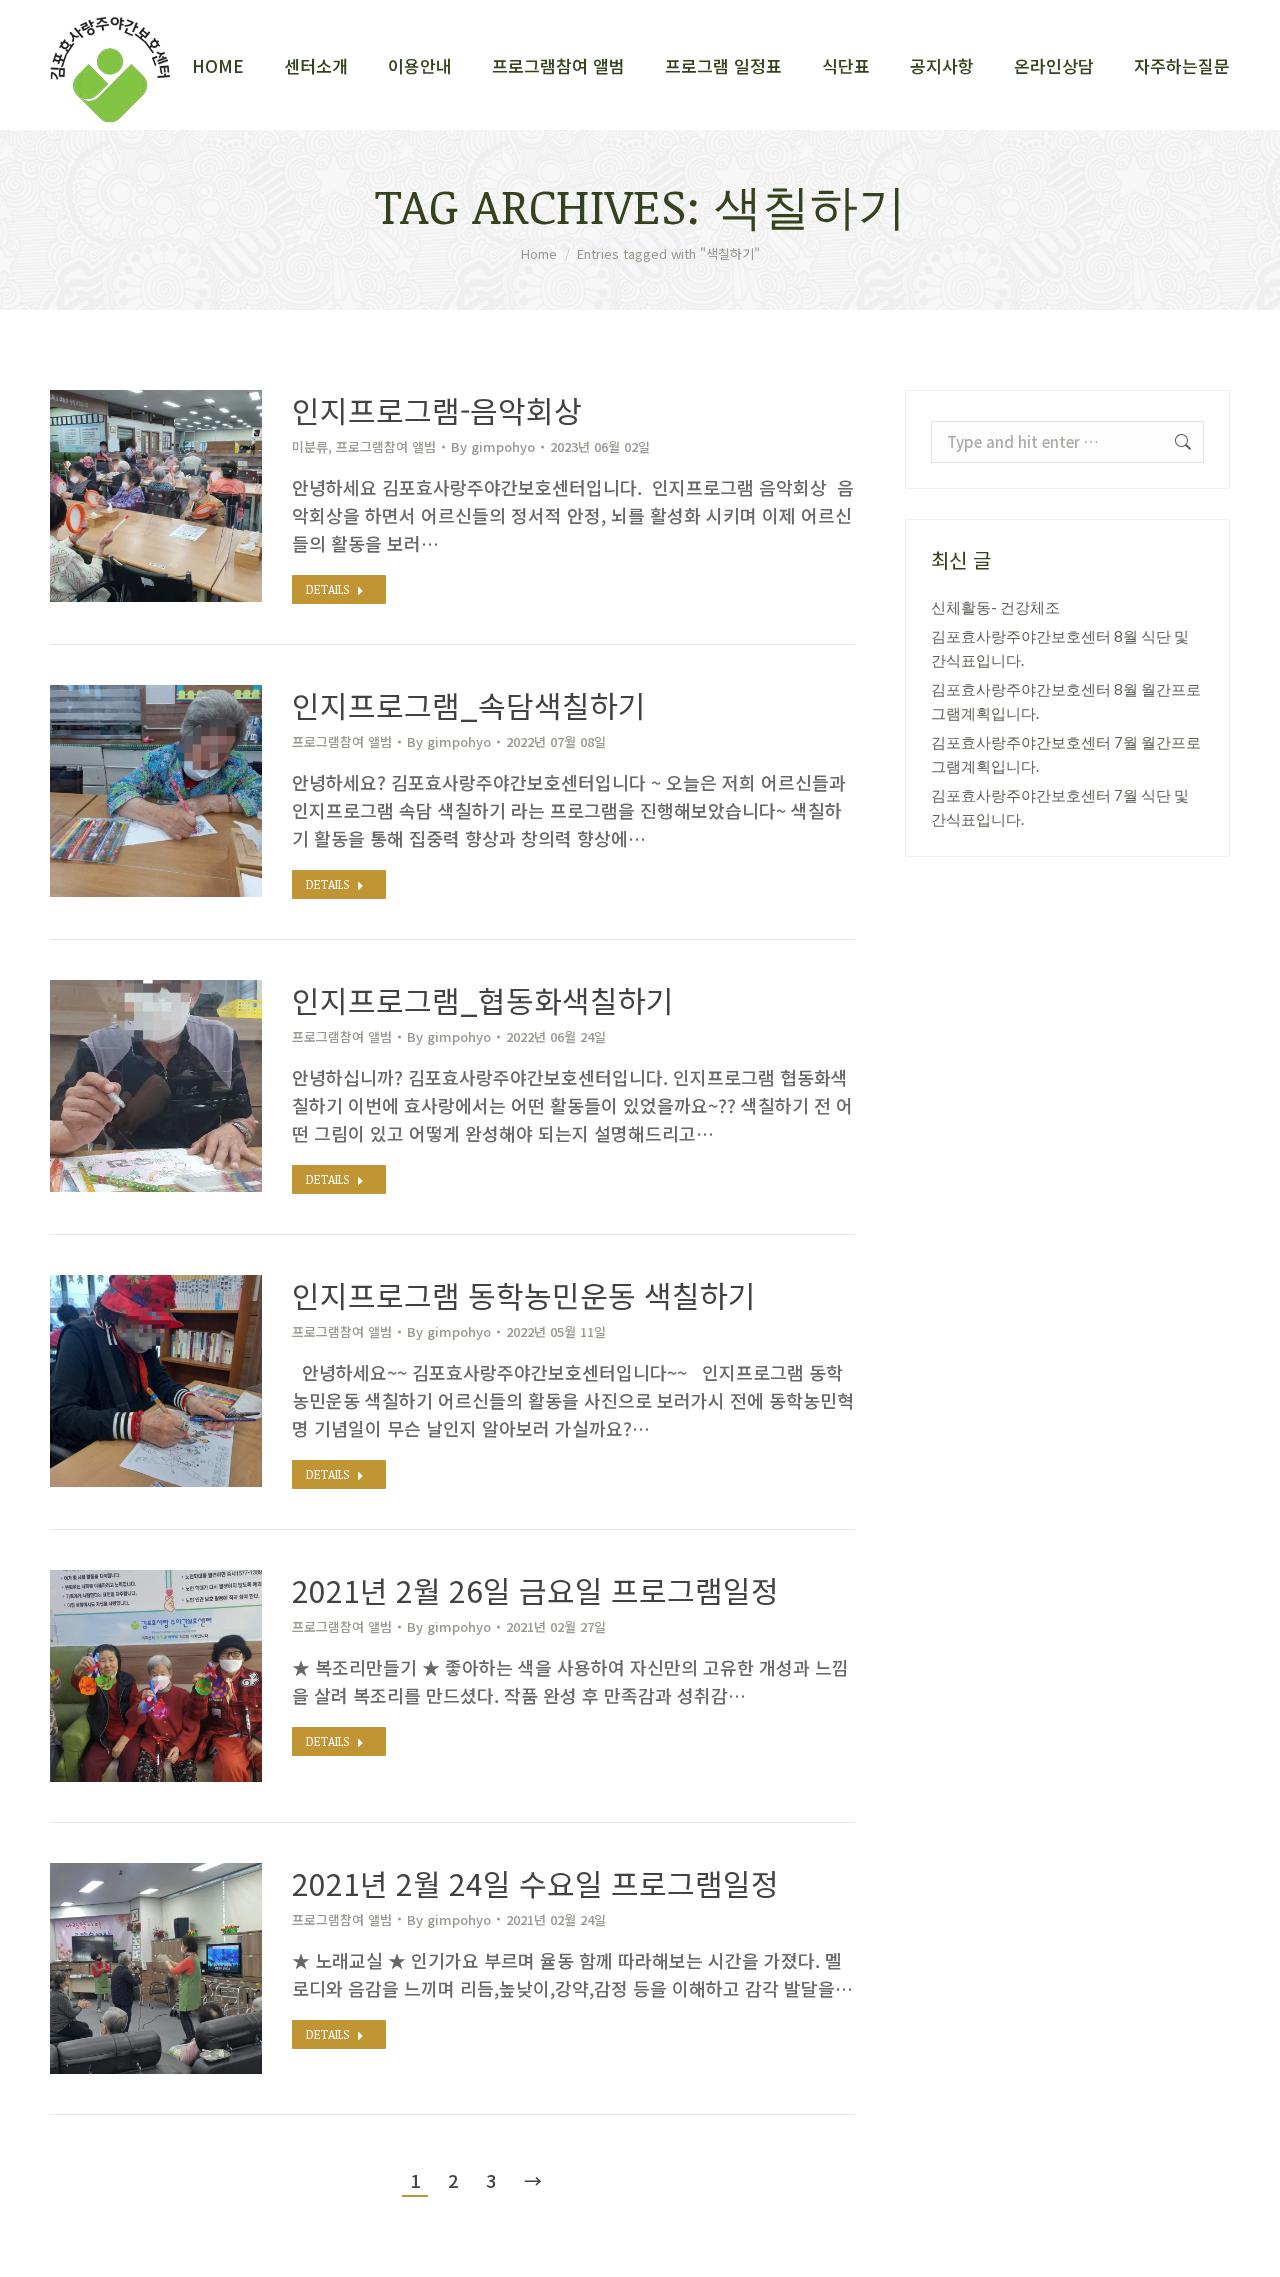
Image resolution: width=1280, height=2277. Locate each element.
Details (327, 589)
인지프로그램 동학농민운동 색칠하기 (524, 1295)
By (493, 446)
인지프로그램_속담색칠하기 (469, 705)
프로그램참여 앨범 (386, 446)
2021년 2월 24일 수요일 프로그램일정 (535, 1883)
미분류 (310, 446)
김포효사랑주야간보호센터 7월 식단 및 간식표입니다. (1060, 807)
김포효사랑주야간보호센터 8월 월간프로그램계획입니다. (1066, 701)
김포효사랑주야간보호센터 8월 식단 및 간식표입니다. (1060, 648)
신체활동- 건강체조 (995, 607)
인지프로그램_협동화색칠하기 (483, 1000)
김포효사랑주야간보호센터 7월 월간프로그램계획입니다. (1066, 754)
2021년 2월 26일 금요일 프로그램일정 (535, 1590)
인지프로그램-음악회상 (437, 410)
